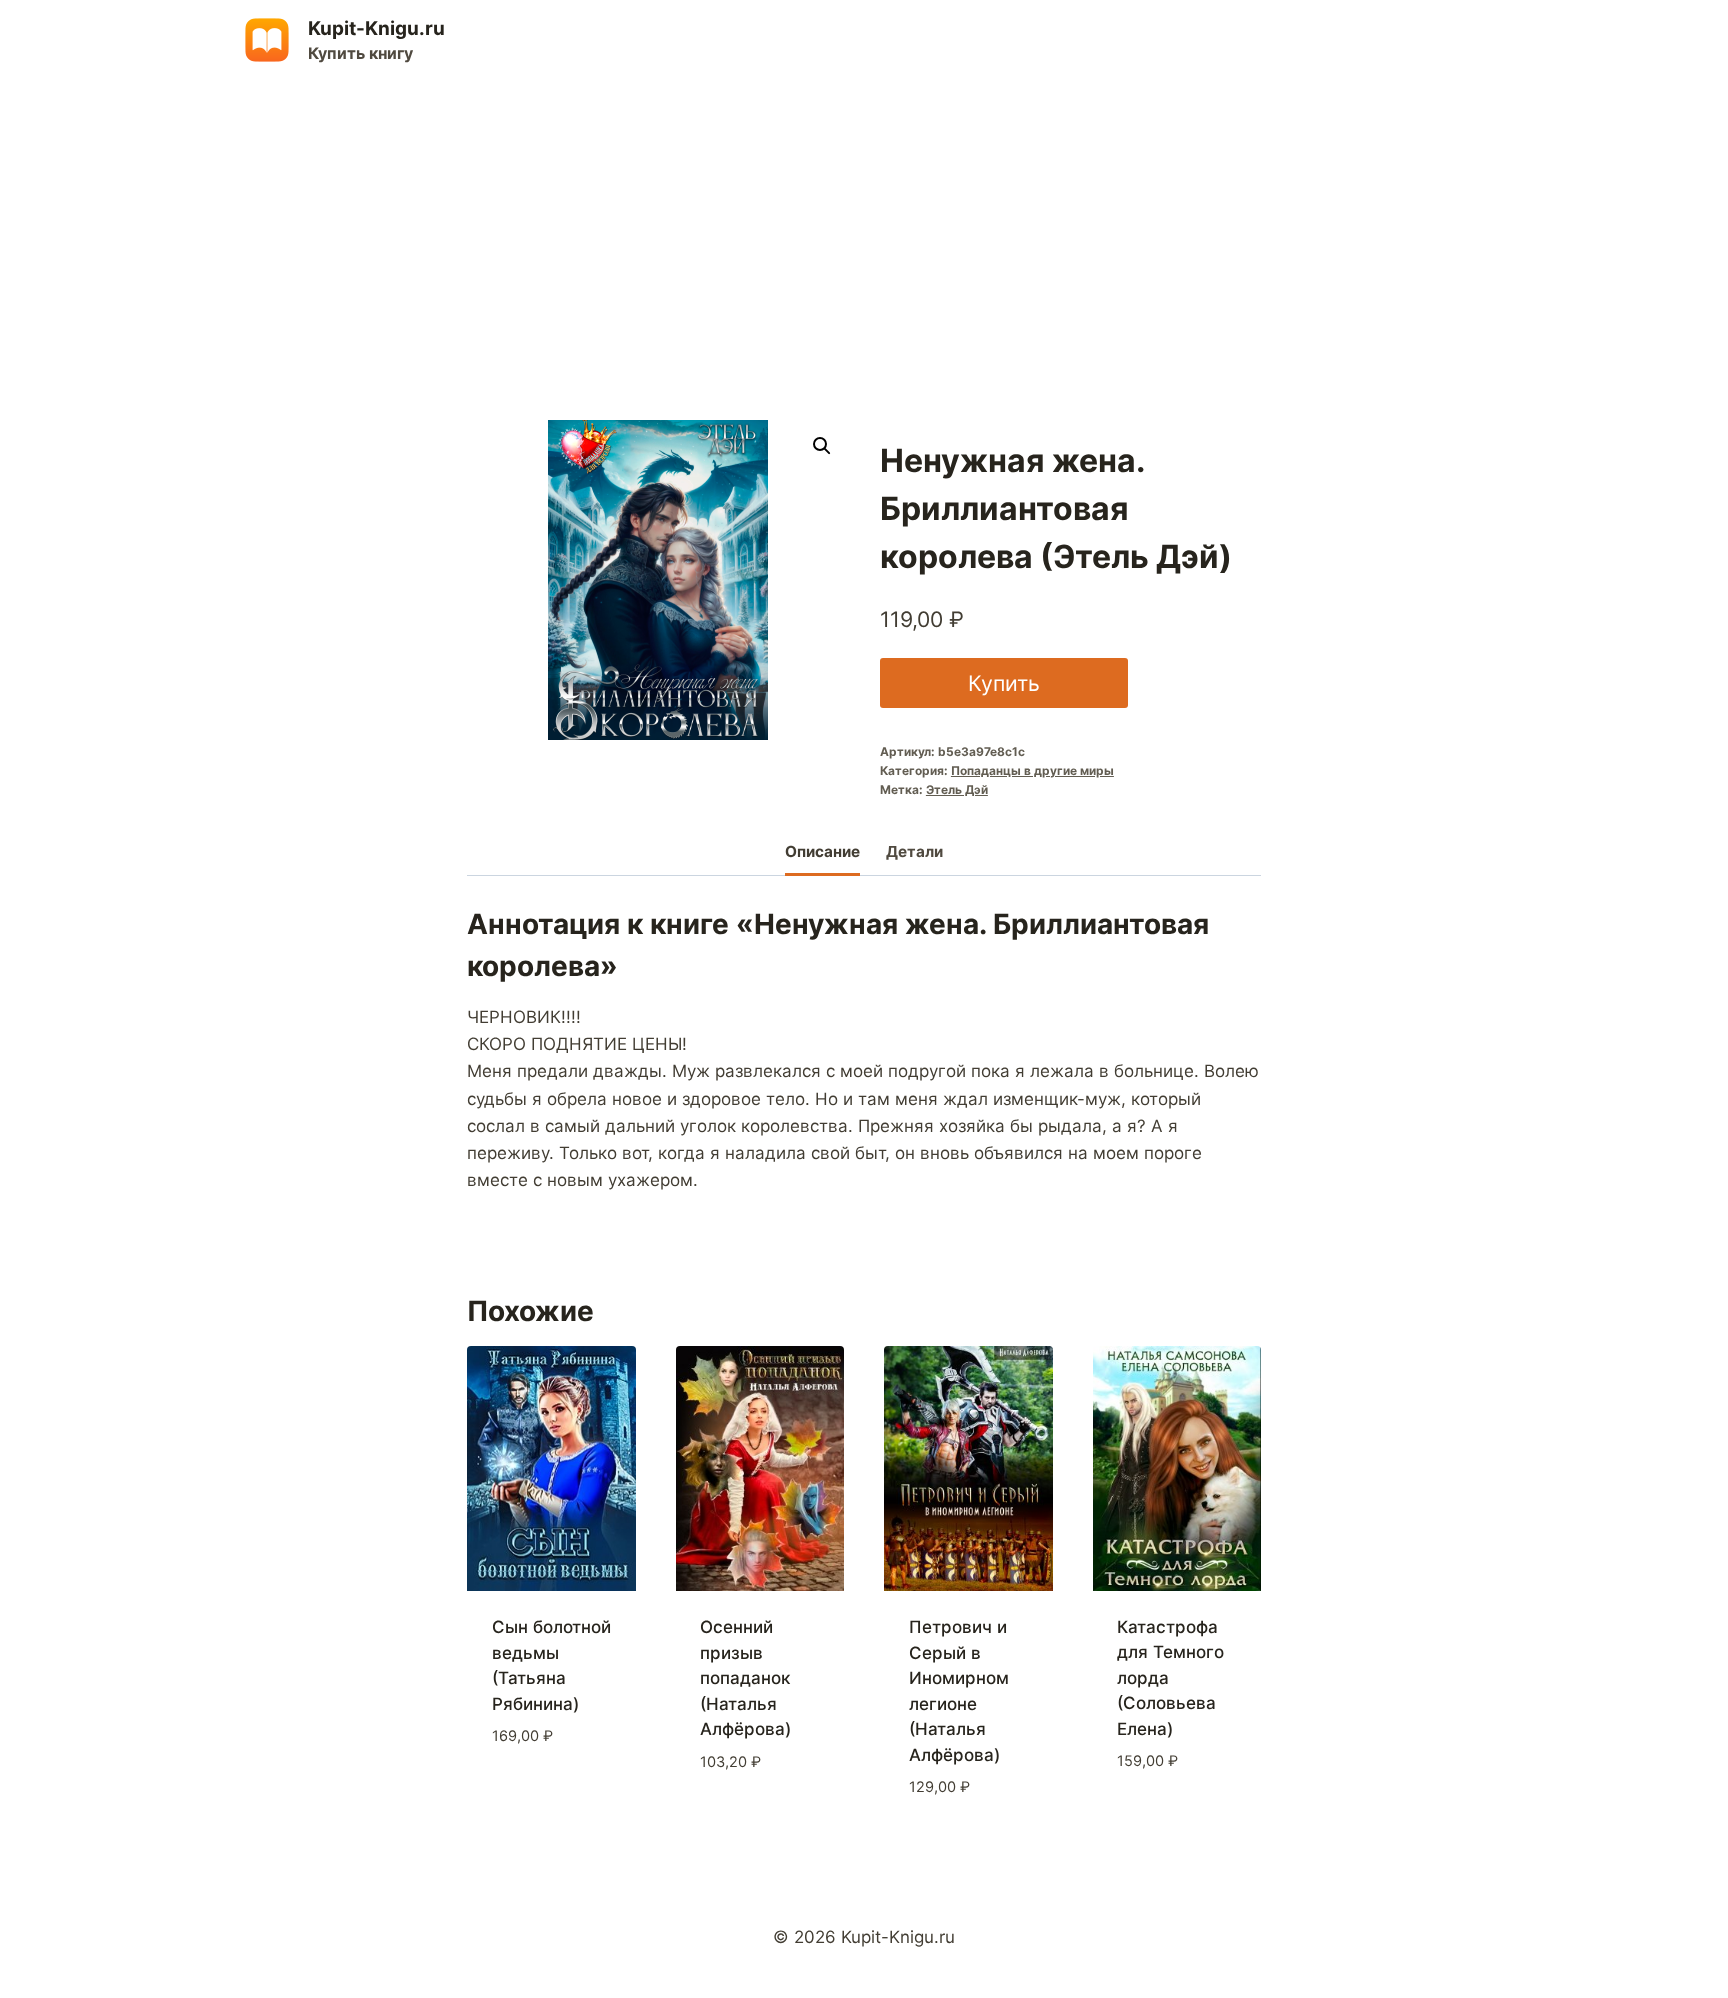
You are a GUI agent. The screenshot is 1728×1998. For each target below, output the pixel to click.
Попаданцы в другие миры (1032, 770)
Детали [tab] (914, 851)
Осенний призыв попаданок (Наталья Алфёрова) (745, 1678)
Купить (1004, 683)
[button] (822, 446)
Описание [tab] (822, 851)
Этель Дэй (957, 789)
